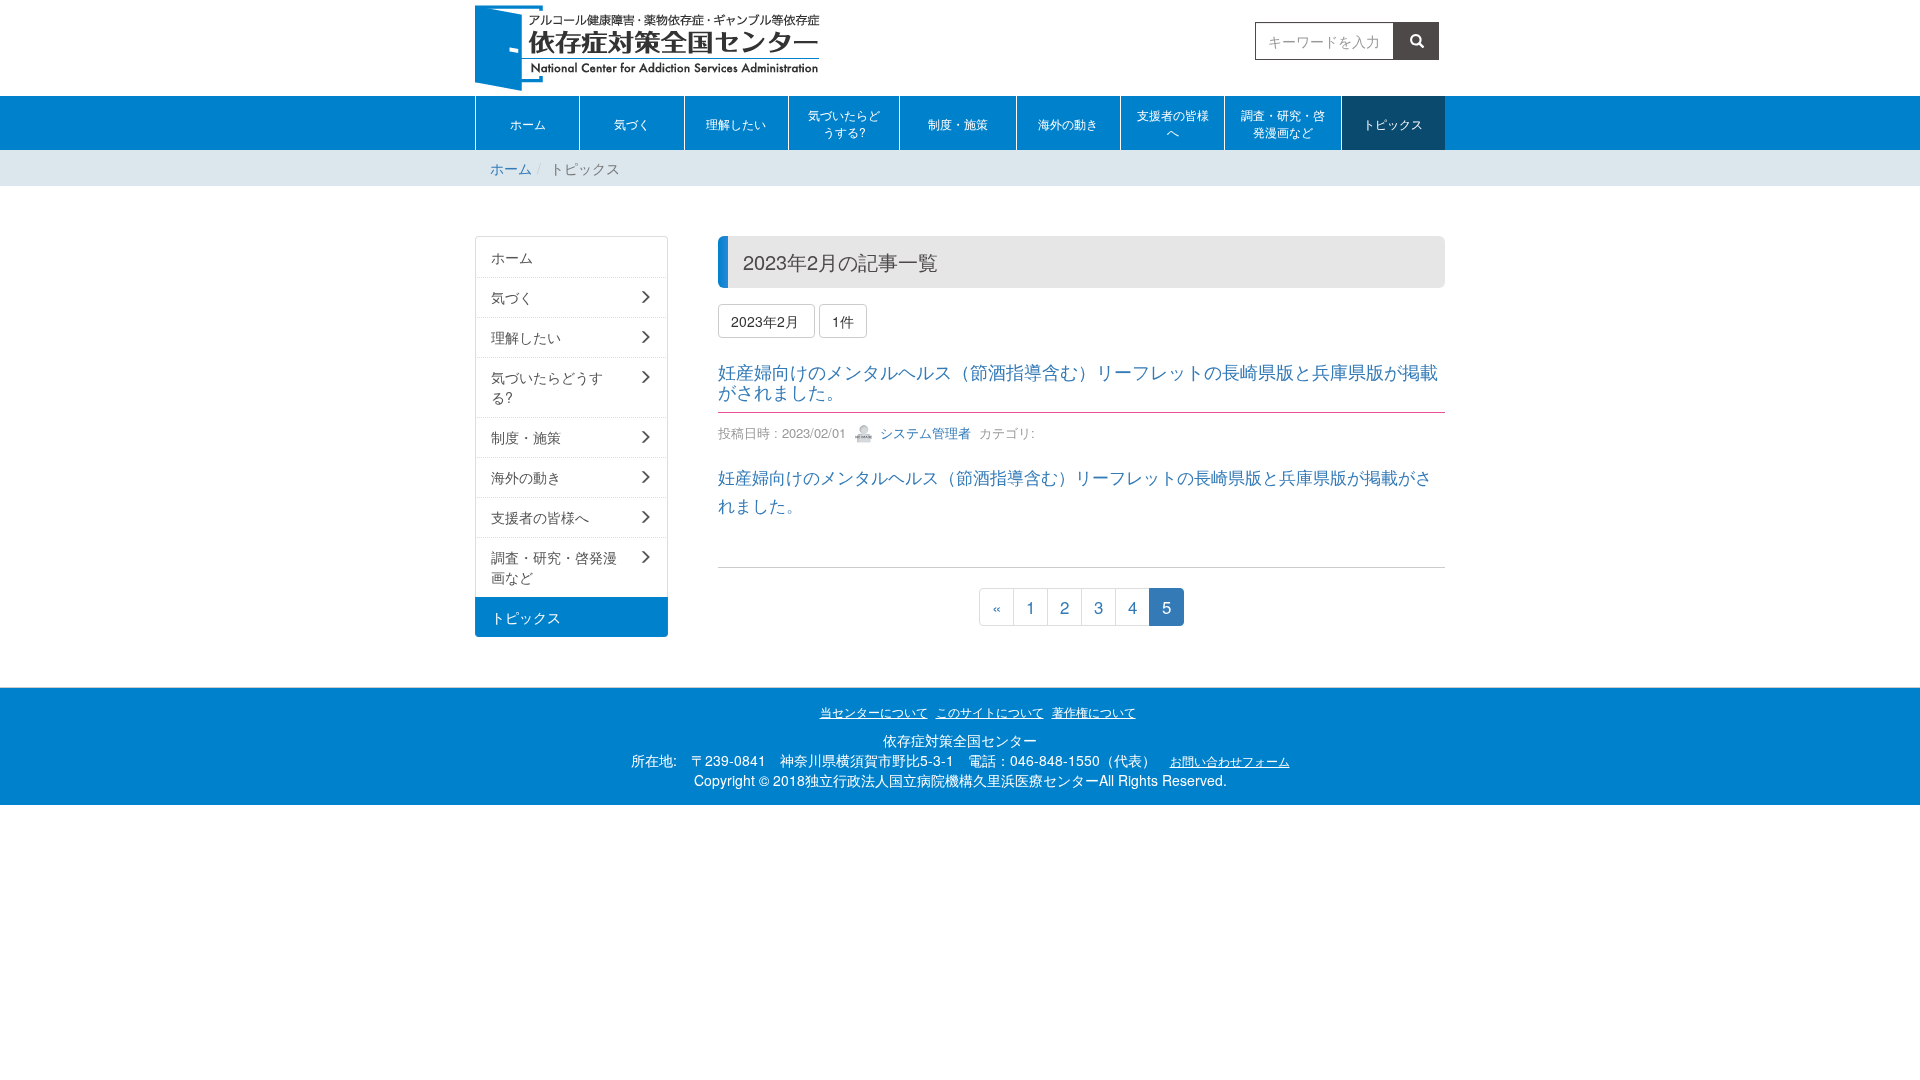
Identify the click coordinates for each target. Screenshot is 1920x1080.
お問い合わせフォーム (1230, 760)
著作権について (1094, 711)
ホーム (511, 168)
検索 (1420, 41)
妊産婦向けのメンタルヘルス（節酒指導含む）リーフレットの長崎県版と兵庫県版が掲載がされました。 (1078, 381)
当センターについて (874, 711)
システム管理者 (923, 432)
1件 (843, 321)
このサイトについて (990, 711)
